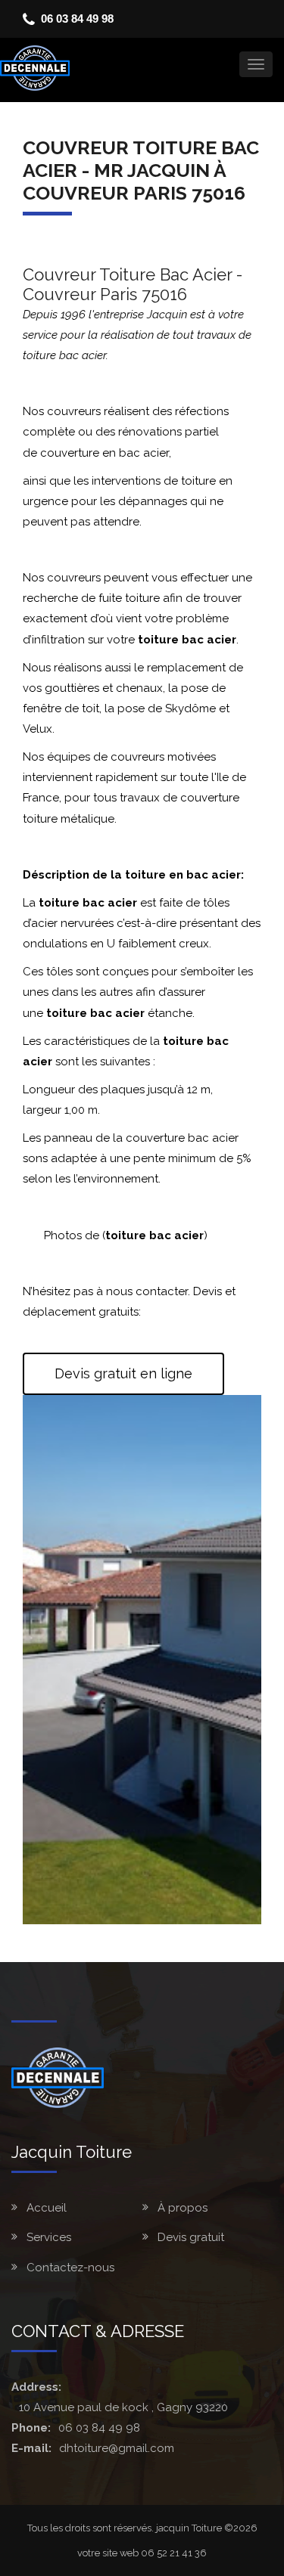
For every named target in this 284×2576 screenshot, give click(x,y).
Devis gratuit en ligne (123, 1373)
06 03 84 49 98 (77, 19)
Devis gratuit (191, 2237)
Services (49, 2237)
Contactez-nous (70, 2268)
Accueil (47, 2208)
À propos (183, 2208)
